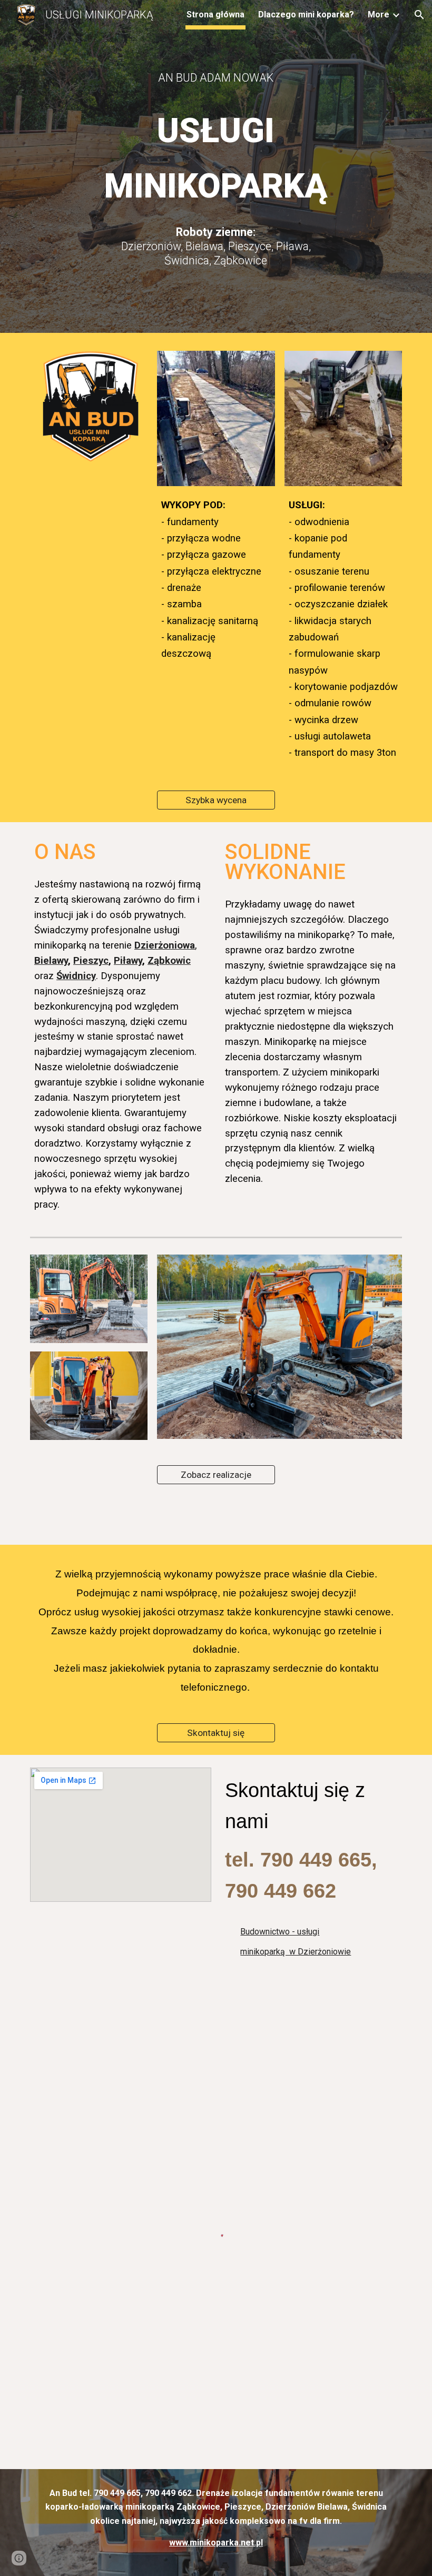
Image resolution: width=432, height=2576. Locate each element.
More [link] (379, 14)
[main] (216, 78)
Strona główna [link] (215, 14)
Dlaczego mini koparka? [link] (306, 14)
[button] (419, 15)
